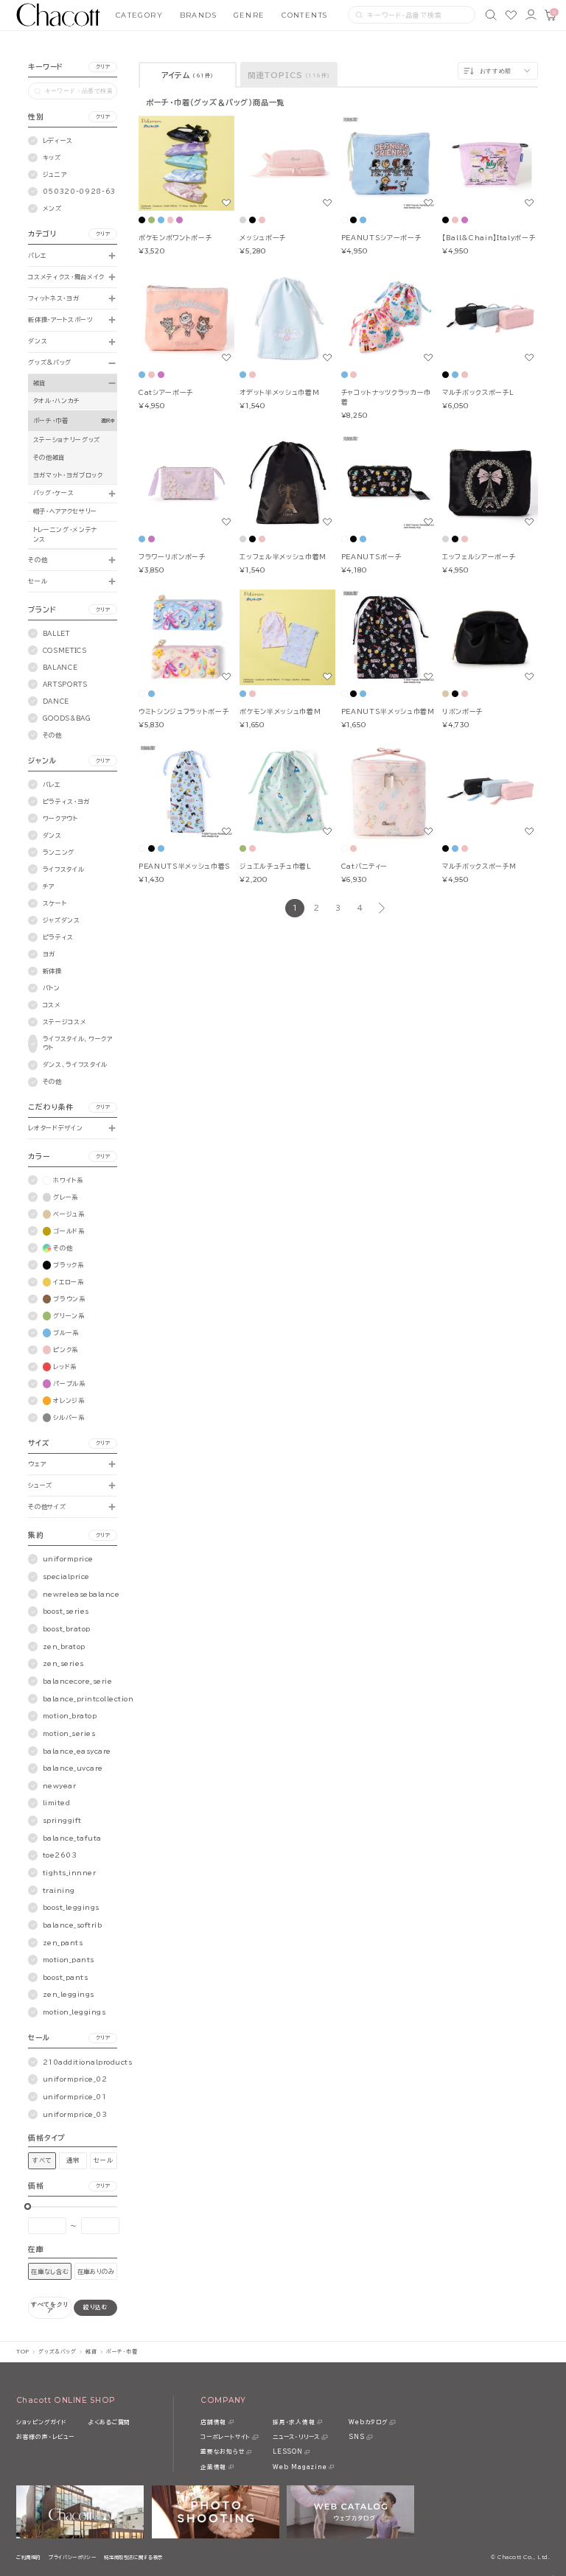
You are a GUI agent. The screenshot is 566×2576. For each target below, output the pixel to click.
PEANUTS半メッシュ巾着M (388, 711)
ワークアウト (60, 819)
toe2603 (60, 1855)
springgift (62, 1820)
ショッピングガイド (41, 2422)
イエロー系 (68, 1282)
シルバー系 (69, 1418)
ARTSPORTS (65, 685)
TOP (23, 2352)
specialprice (66, 1576)
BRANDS (199, 15)
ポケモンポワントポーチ (175, 238)
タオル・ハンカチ (57, 401)
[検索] (491, 15)
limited (57, 1803)
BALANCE (60, 668)
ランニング (59, 853)
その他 (38, 560)
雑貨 (39, 383)
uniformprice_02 (75, 2079)
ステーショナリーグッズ (67, 440)
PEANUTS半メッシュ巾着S (185, 866)
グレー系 (66, 1197)
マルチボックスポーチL (478, 392)
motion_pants (69, 1960)
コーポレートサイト (226, 2437)
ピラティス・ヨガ (66, 802)
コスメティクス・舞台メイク (66, 277)
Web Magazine (300, 2467)
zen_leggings (69, 1994)
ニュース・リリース (296, 2437)
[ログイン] (531, 15)
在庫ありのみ (96, 2272)
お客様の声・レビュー (45, 2437)
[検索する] (359, 15)
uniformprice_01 (75, 2097)
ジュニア (55, 175)
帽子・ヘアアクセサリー (65, 511)
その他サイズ (47, 1507)
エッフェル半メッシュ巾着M (283, 557)
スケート (55, 903)
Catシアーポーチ (166, 392)
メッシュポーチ (263, 238)
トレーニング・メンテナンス (66, 534)
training (59, 1890)
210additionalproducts (88, 2062)
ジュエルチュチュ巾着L (275, 866)
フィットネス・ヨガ (53, 298)
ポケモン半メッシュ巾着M (280, 711)
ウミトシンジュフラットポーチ (184, 711)
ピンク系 (66, 1350)
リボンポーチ (462, 711)
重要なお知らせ (222, 2451)
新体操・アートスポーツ (60, 320)
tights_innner (70, 1873)
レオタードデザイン (55, 1128)
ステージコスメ (65, 1022)
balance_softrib (73, 1925)
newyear (60, 1786)
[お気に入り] (511, 15)
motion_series (69, 1733)
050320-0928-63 (79, 192)
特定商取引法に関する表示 (133, 2557)
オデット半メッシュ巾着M (279, 392)
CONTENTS (305, 15)
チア (49, 886)
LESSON (288, 2451)
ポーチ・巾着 (51, 421)
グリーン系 (69, 1316)
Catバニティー (364, 866)
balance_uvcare (73, 1768)
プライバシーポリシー (72, 2557)
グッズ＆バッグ (50, 363)
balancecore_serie (78, 1681)
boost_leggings (71, 1907)
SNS (356, 2437)
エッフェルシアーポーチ (479, 557)
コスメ (52, 1005)
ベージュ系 (69, 1214)
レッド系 (65, 1367)
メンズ (52, 209)
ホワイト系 (68, 1180)
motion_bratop (70, 1716)
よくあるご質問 (109, 2422)
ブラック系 (68, 1265)
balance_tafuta (72, 1838)
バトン (52, 988)
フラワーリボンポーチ (172, 557)
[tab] (187, 75)
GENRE (249, 15)
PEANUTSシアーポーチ (381, 238)
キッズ (52, 158)
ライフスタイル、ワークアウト (78, 1043)
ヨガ (49, 954)
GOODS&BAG (67, 718)
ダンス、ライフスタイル (75, 1065)
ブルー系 (66, 1333)
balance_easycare (77, 1751)
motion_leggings (74, 2012)
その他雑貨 (49, 458)
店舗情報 (213, 2422)
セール (38, 581)
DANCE (56, 701)
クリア (103, 67)
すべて (42, 2160)
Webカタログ (368, 2422)
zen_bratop (64, 1646)
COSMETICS (65, 651)
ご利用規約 (28, 2557)
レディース (58, 141)
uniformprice (68, 1559)
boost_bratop (67, 1629)
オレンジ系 (69, 1401)
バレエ (37, 256)
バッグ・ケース (54, 493)
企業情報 (213, 2467)
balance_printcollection (88, 1699)
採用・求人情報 (294, 2422)
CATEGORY (140, 15)
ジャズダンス (62, 920)
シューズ (40, 1485)
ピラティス (58, 937)
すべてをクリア (50, 2307)
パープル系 (69, 1384)
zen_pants (63, 1943)
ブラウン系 (69, 1299)
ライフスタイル (64, 869)
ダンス (38, 341)
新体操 (52, 971)
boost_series (66, 1611)
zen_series (63, 1663)
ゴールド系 (69, 1231)
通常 (73, 2160)
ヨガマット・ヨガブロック (68, 475)
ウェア (37, 1464)
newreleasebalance (81, 1594)
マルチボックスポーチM (479, 866)
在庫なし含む (50, 2272)
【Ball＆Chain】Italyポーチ (489, 238)
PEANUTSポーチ (371, 557)
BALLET (56, 634)
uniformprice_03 (75, 2114)
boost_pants (66, 1977)
